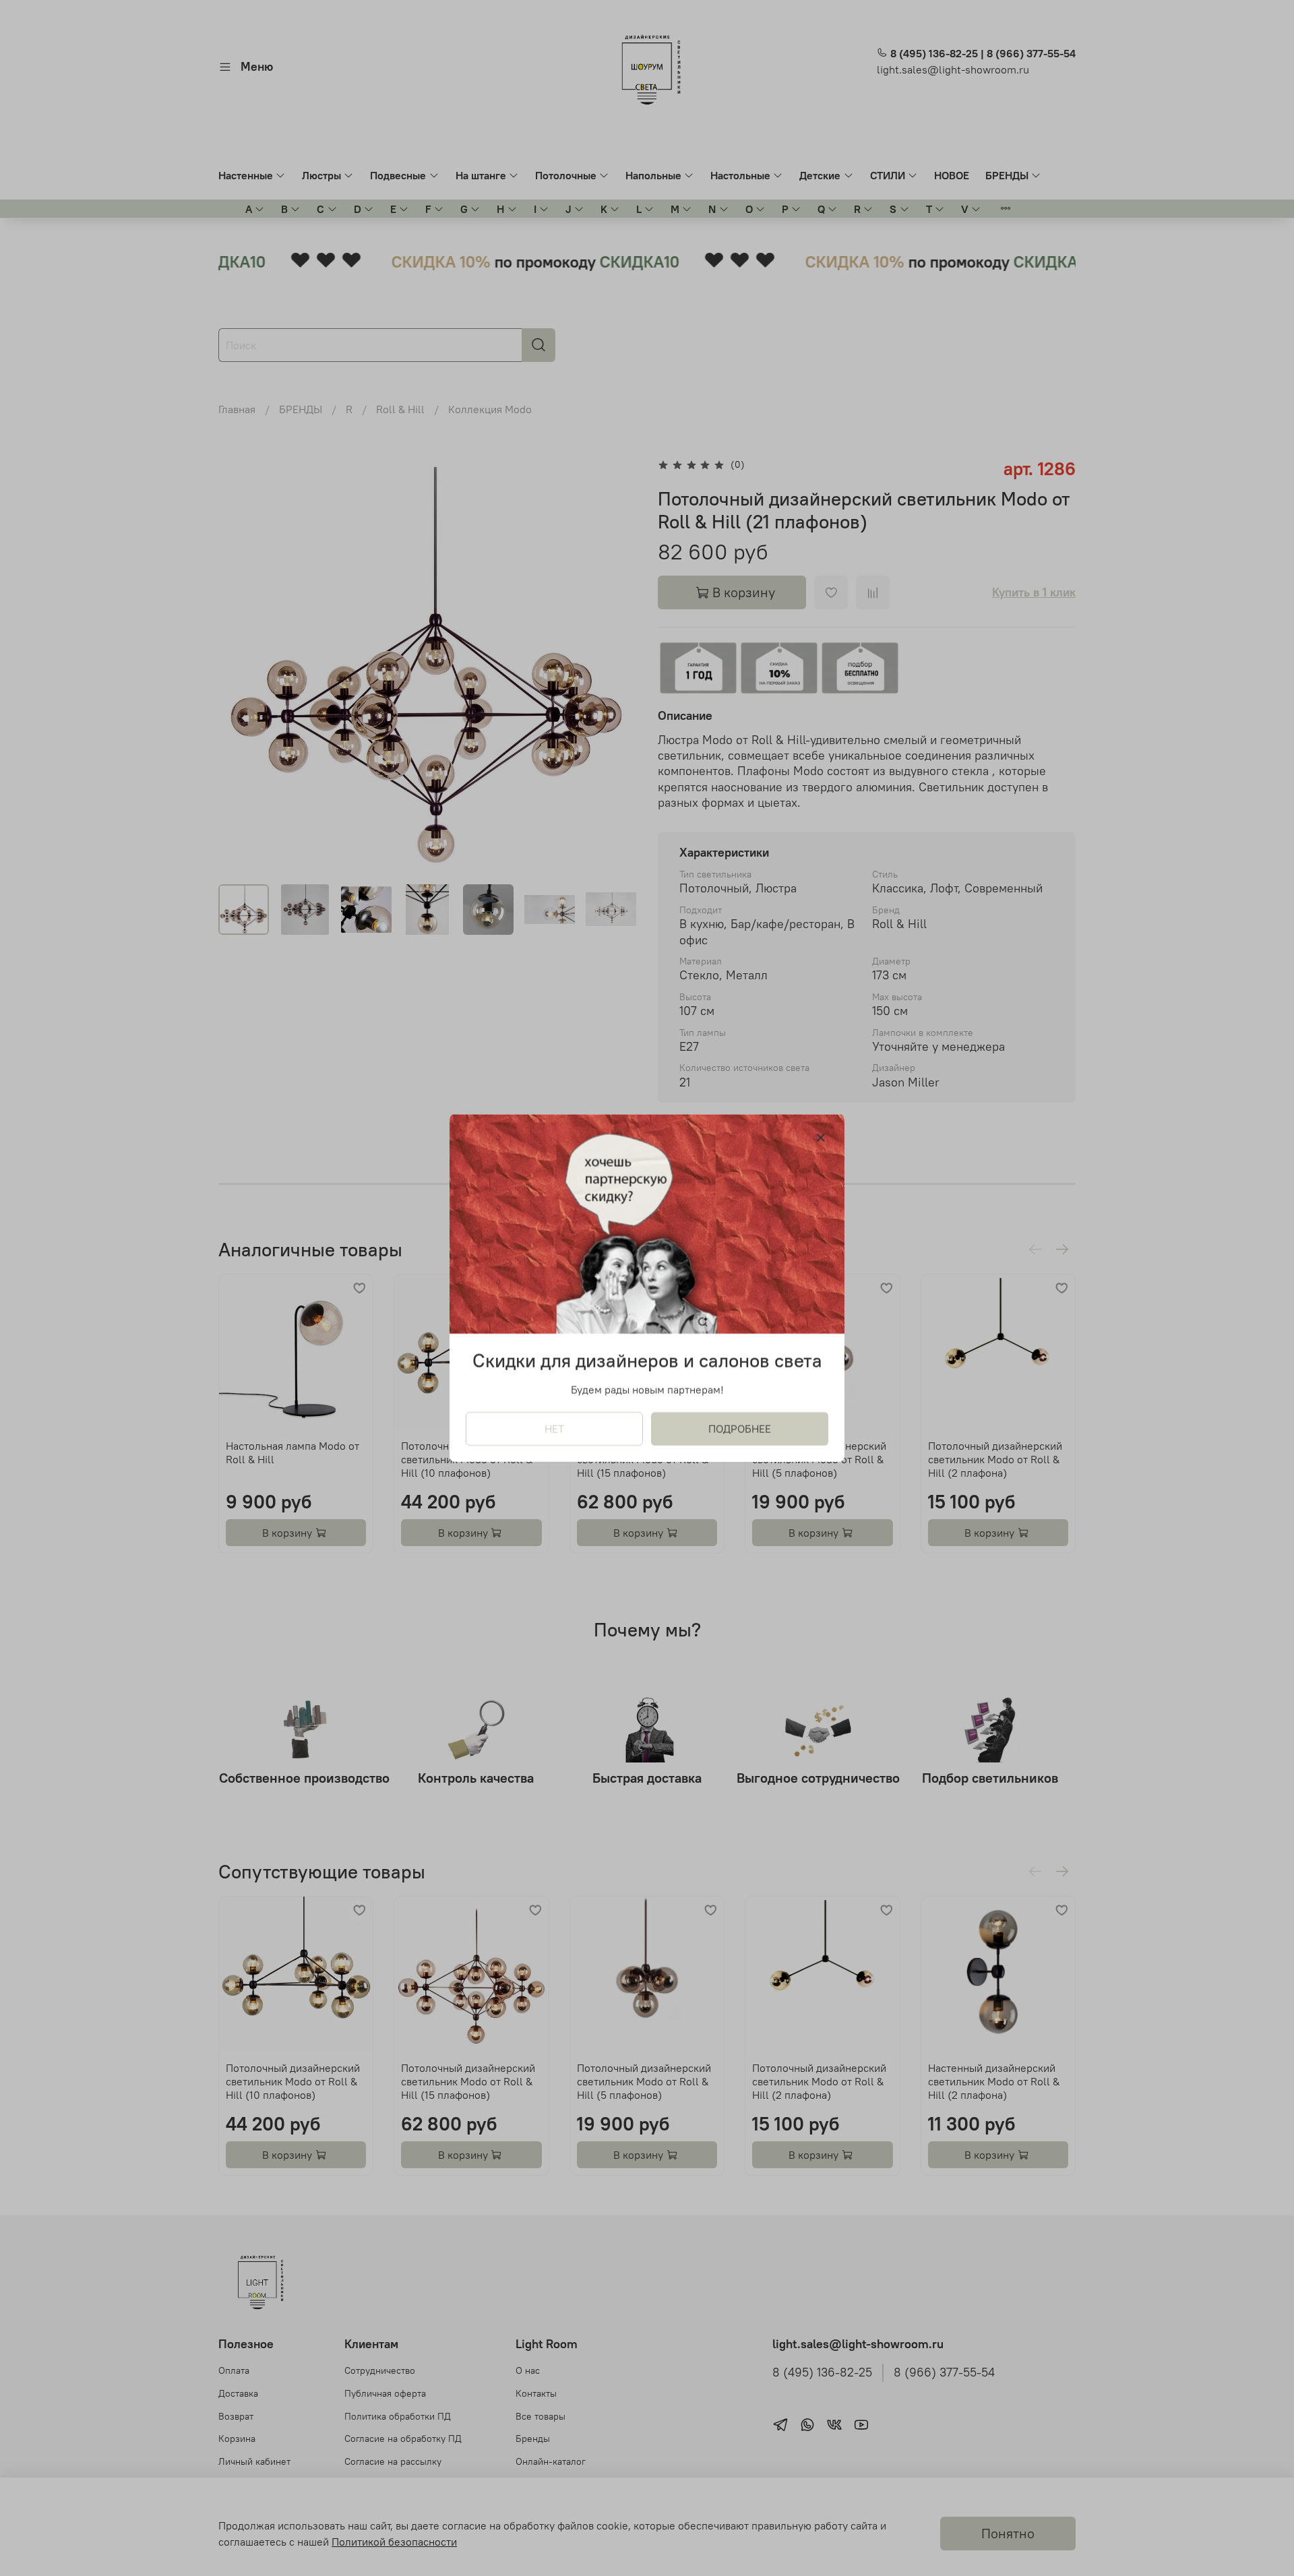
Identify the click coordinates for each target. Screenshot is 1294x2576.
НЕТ (554, 1429)
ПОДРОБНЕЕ (740, 1429)
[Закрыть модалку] (821, 1138)
